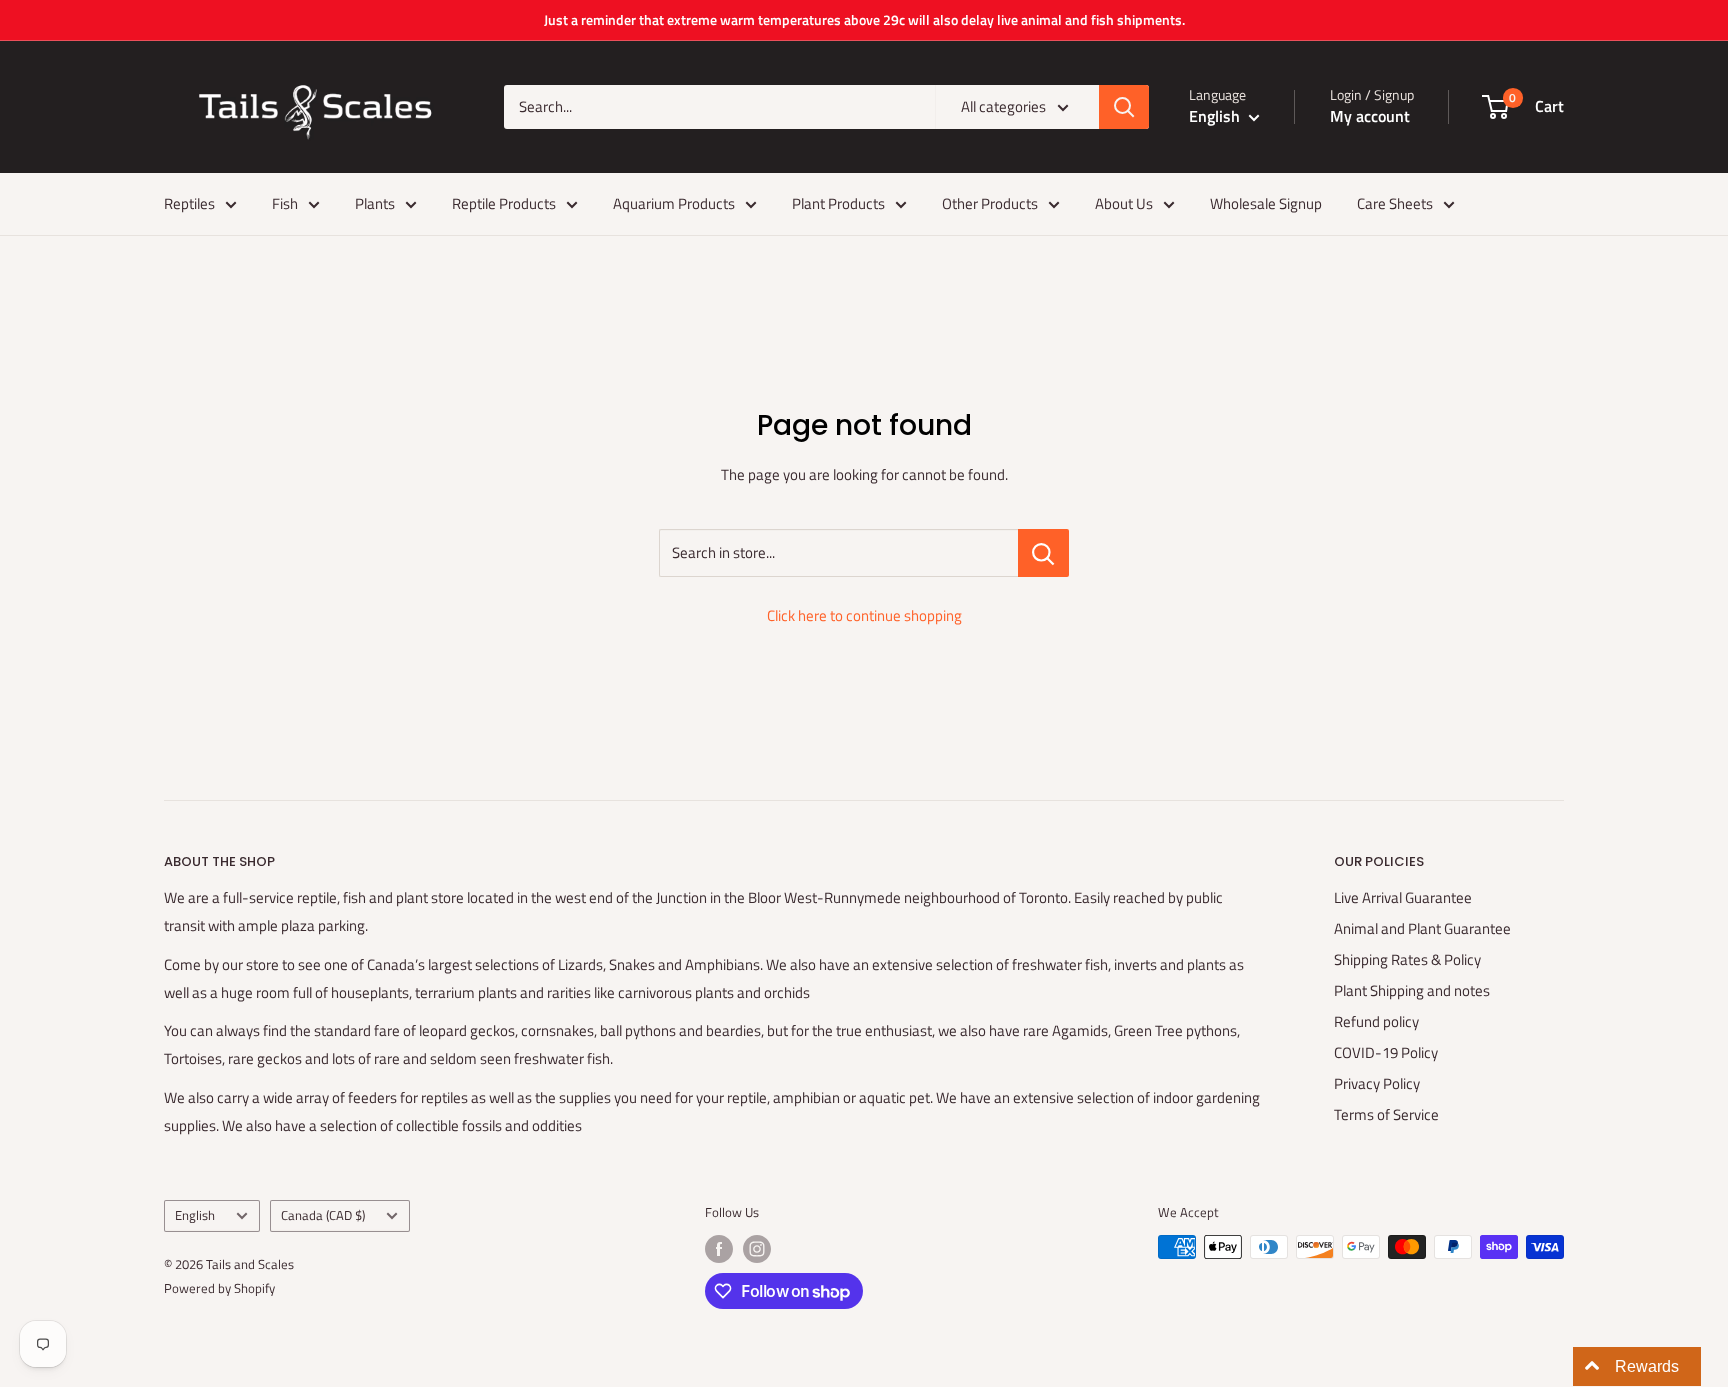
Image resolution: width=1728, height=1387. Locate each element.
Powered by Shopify (219, 1288)
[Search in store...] (1043, 553)
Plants (375, 203)
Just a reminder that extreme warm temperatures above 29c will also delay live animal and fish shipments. (864, 19)
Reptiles (189, 203)
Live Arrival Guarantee (1403, 897)
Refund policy (1376, 1021)
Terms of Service (1386, 1114)
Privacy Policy (1377, 1083)
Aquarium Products (674, 203)
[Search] (1124, 107)
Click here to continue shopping (864, 615)
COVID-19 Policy (1386, 1052)
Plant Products (838, 203)
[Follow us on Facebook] (719, 1249)
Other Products (990, 203)
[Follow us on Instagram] (757, 1249)
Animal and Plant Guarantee (1422, 928)
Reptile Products (504, 203)
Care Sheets (1395, 203)
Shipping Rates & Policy (1407, 959)
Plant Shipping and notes (1412, 990)
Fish (285, 203)
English (195, 1215)
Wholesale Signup (1266, 203)
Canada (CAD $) (323, 1215)
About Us (1124, 203)
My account (1370, 116)
